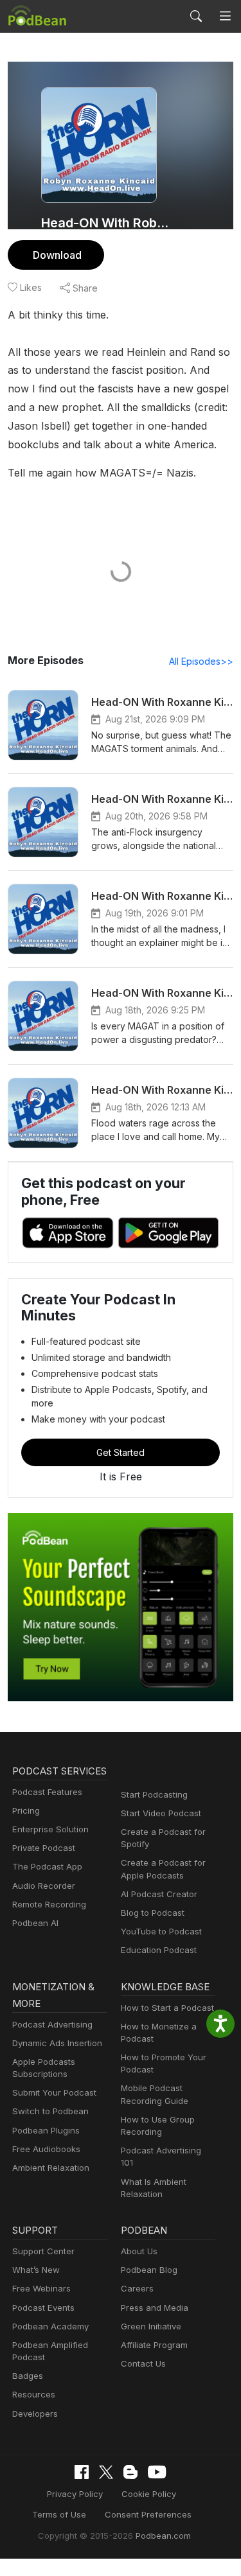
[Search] (196, 16)
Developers (35, 2414)
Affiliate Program (154, 2345)
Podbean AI (35, 1923)
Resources (34, 2394)
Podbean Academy (50, 2326)
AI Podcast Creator (159, 1894)
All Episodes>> (201, 661)
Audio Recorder (44, 1886)
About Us (139, 2251)
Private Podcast (44, 1848)
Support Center (43, 2251)
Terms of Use (59, 2514)
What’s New (36, 2270)
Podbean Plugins (46, 2130)
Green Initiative (151, 2326)
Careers (137, 2288)
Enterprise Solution (50, 1829)
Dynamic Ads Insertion (57, 2043)
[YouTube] (157, 2472)
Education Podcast (159, 1950)
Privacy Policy (75, 2494)
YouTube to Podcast (161, 1931)
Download (57, 255)
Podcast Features (47, 1792)
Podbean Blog (149, 2270)
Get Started (121, 1452)
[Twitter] (106, 2472)
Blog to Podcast (153, 1913)
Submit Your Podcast (54, 2092)
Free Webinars (41, 2288)
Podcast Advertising (52, 2024)
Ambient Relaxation (51, 2168)
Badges (28, 2376)
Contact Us (143, 2363)
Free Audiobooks (46, 2149)
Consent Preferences (148, 2514)
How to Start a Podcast (167, 2008)
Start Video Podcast (161, 1813)
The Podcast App (47, 1866)
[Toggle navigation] (225, 16)
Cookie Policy (149, 2494)
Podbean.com (163, 2536)
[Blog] (130, 2472)
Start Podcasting (154, 1794)
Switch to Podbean (50, 2111)
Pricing (26, 1810)
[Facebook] (82, 2472)
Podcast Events (43, 2308)
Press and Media (155, 2308)
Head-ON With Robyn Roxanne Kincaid (108, 223)
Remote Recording (49, 1904)
